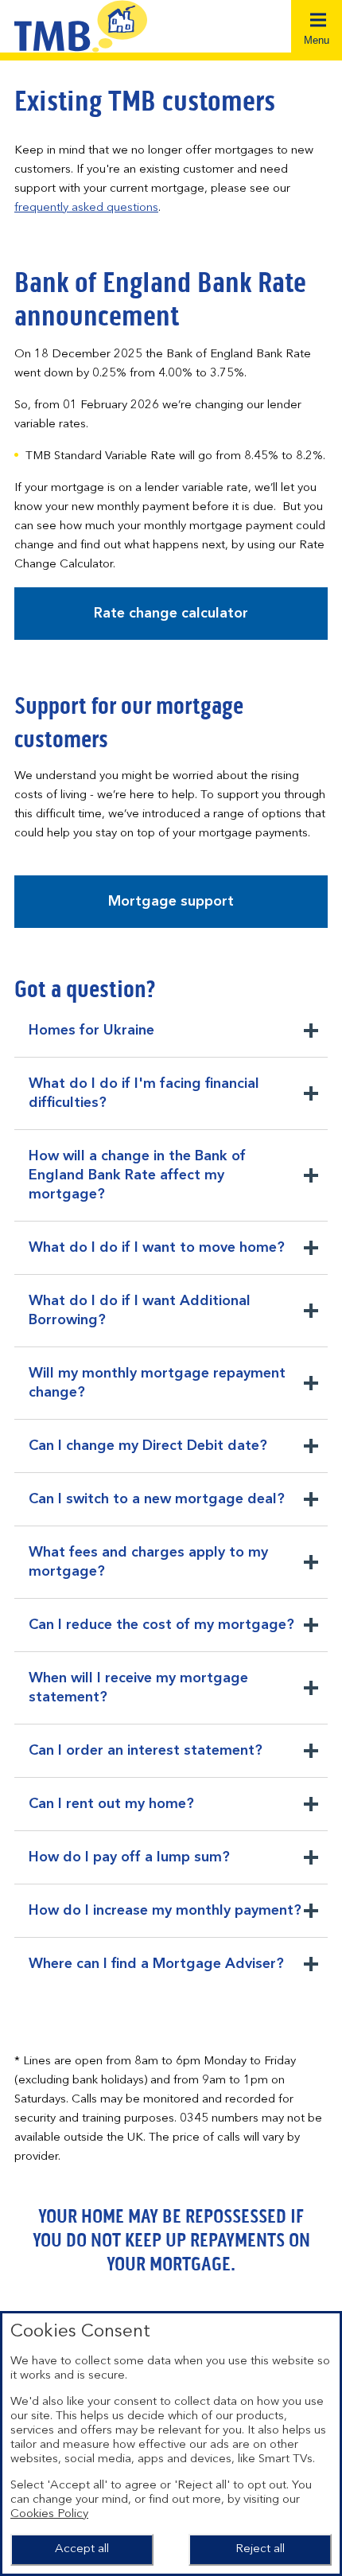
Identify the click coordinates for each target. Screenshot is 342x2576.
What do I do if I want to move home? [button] (156, 1257)
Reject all (260, 2549)
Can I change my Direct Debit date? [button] (148, 1456)
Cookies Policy (49, 2514)
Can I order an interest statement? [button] (145, 1760)
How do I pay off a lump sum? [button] (129, 1867)
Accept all (82, 2549)
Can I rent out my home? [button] (111, 1814)
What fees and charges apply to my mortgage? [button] (148, 1572)
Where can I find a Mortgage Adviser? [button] (156, 1974)
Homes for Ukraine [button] (91, 1040)
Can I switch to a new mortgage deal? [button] (156, 1509)
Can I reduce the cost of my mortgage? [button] (161, 1635)
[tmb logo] (93, 26)
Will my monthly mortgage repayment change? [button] (157, 1393)
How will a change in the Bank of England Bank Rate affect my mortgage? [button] (137, 1180)
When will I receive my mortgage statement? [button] (138, 1697)
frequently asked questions (86, 208)
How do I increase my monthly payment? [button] (165, 1920)
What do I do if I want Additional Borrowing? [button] (139, 1320)
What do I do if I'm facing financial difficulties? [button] (144, 1103)
